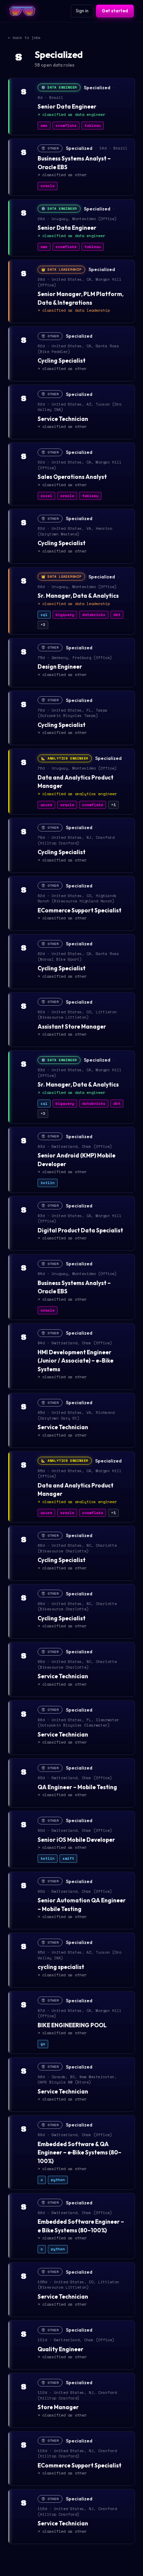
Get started (115, 11)
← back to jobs (24, 37)
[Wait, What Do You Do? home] (22, 11)
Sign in (82, 11)
